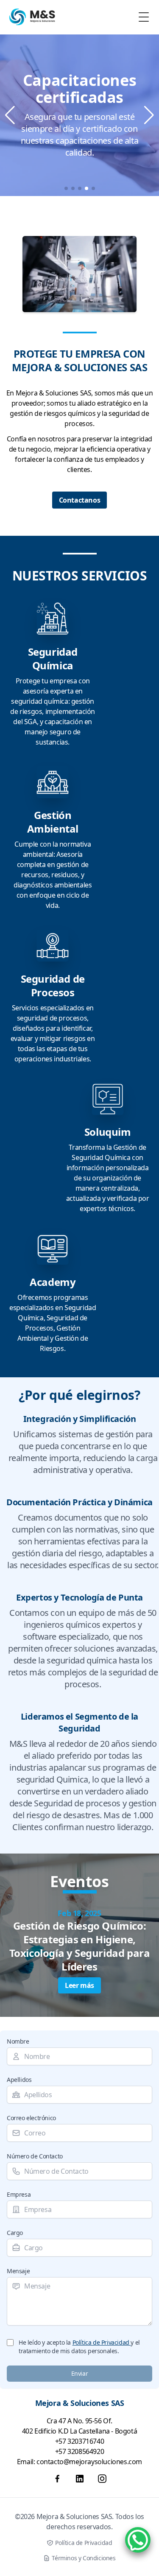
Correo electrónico (31, 2118)
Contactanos (80, 500)
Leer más (79, 1985)
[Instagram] (102, 2479)
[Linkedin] (80, 2479)
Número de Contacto (35, 2156)
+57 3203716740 (79, 2441)
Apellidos (19, 2080)
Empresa (19, 2194)
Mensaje (18, 2271)
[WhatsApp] (138, 2540)
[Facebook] (57, 2479)
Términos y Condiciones (84, 2558)
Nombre (18, 2041)
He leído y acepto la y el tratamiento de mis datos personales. (79, 2347)
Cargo (15, 2233)
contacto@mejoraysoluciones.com (89, 2462)
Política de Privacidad (102, 2342)
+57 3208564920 (79, 2451)
